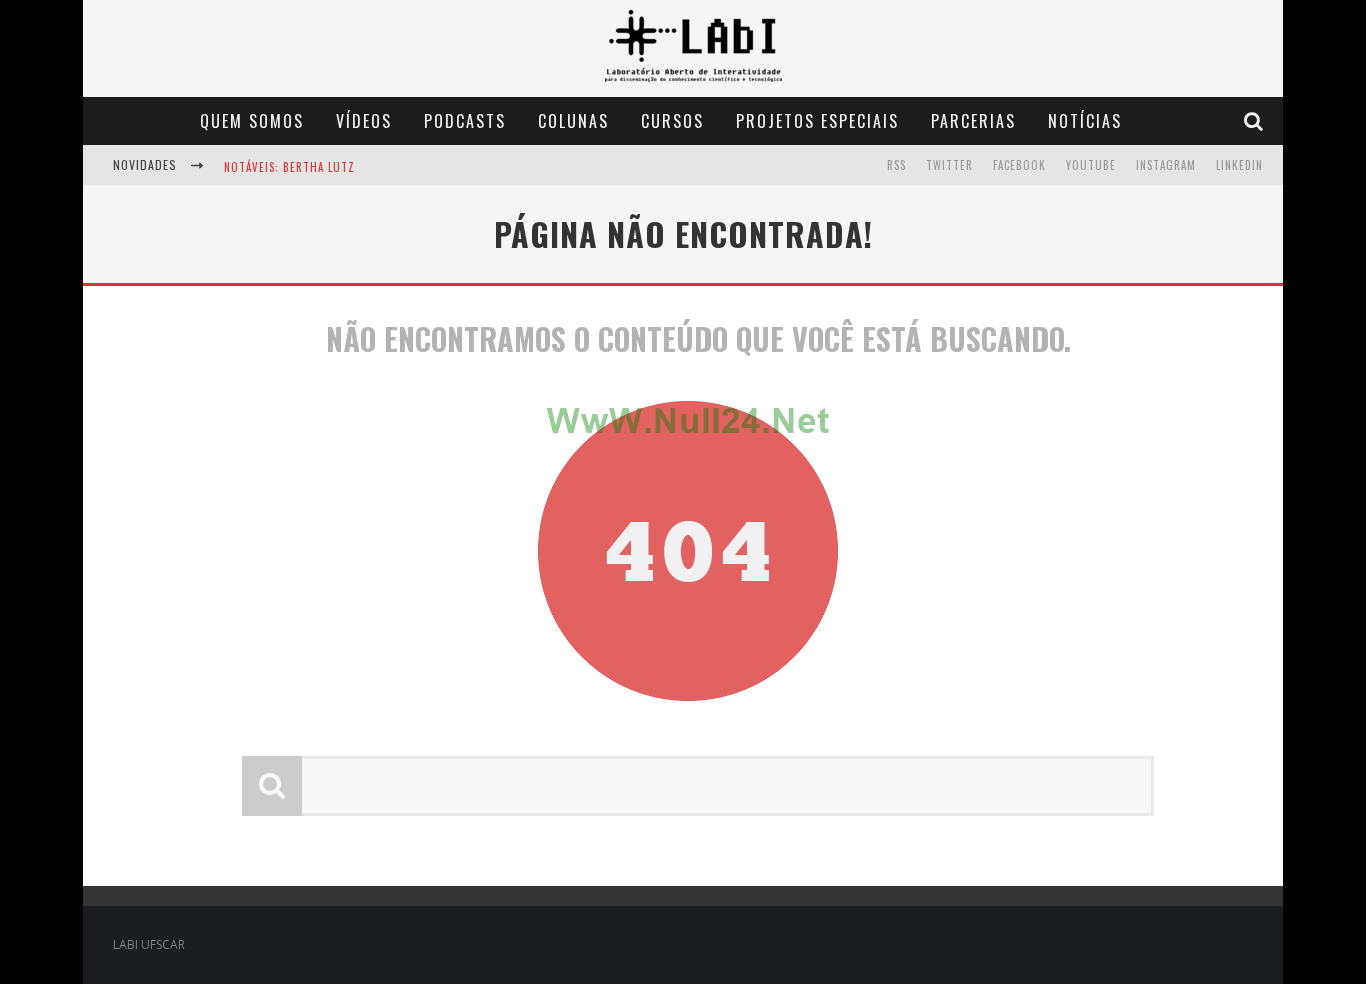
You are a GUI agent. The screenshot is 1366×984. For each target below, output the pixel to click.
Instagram (1166, 165)
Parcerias (973, 121)
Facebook (1019, 165)
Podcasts (465, 121)
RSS (896, 165)
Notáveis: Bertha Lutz (289, 167)
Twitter (949, 165)
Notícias (1085, 121)
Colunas (573, 121)
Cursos (672, 121)
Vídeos (364, 121)
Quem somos (252, 121)
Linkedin (1239, 165)
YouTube (1091, 165)
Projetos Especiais (817, 121)
